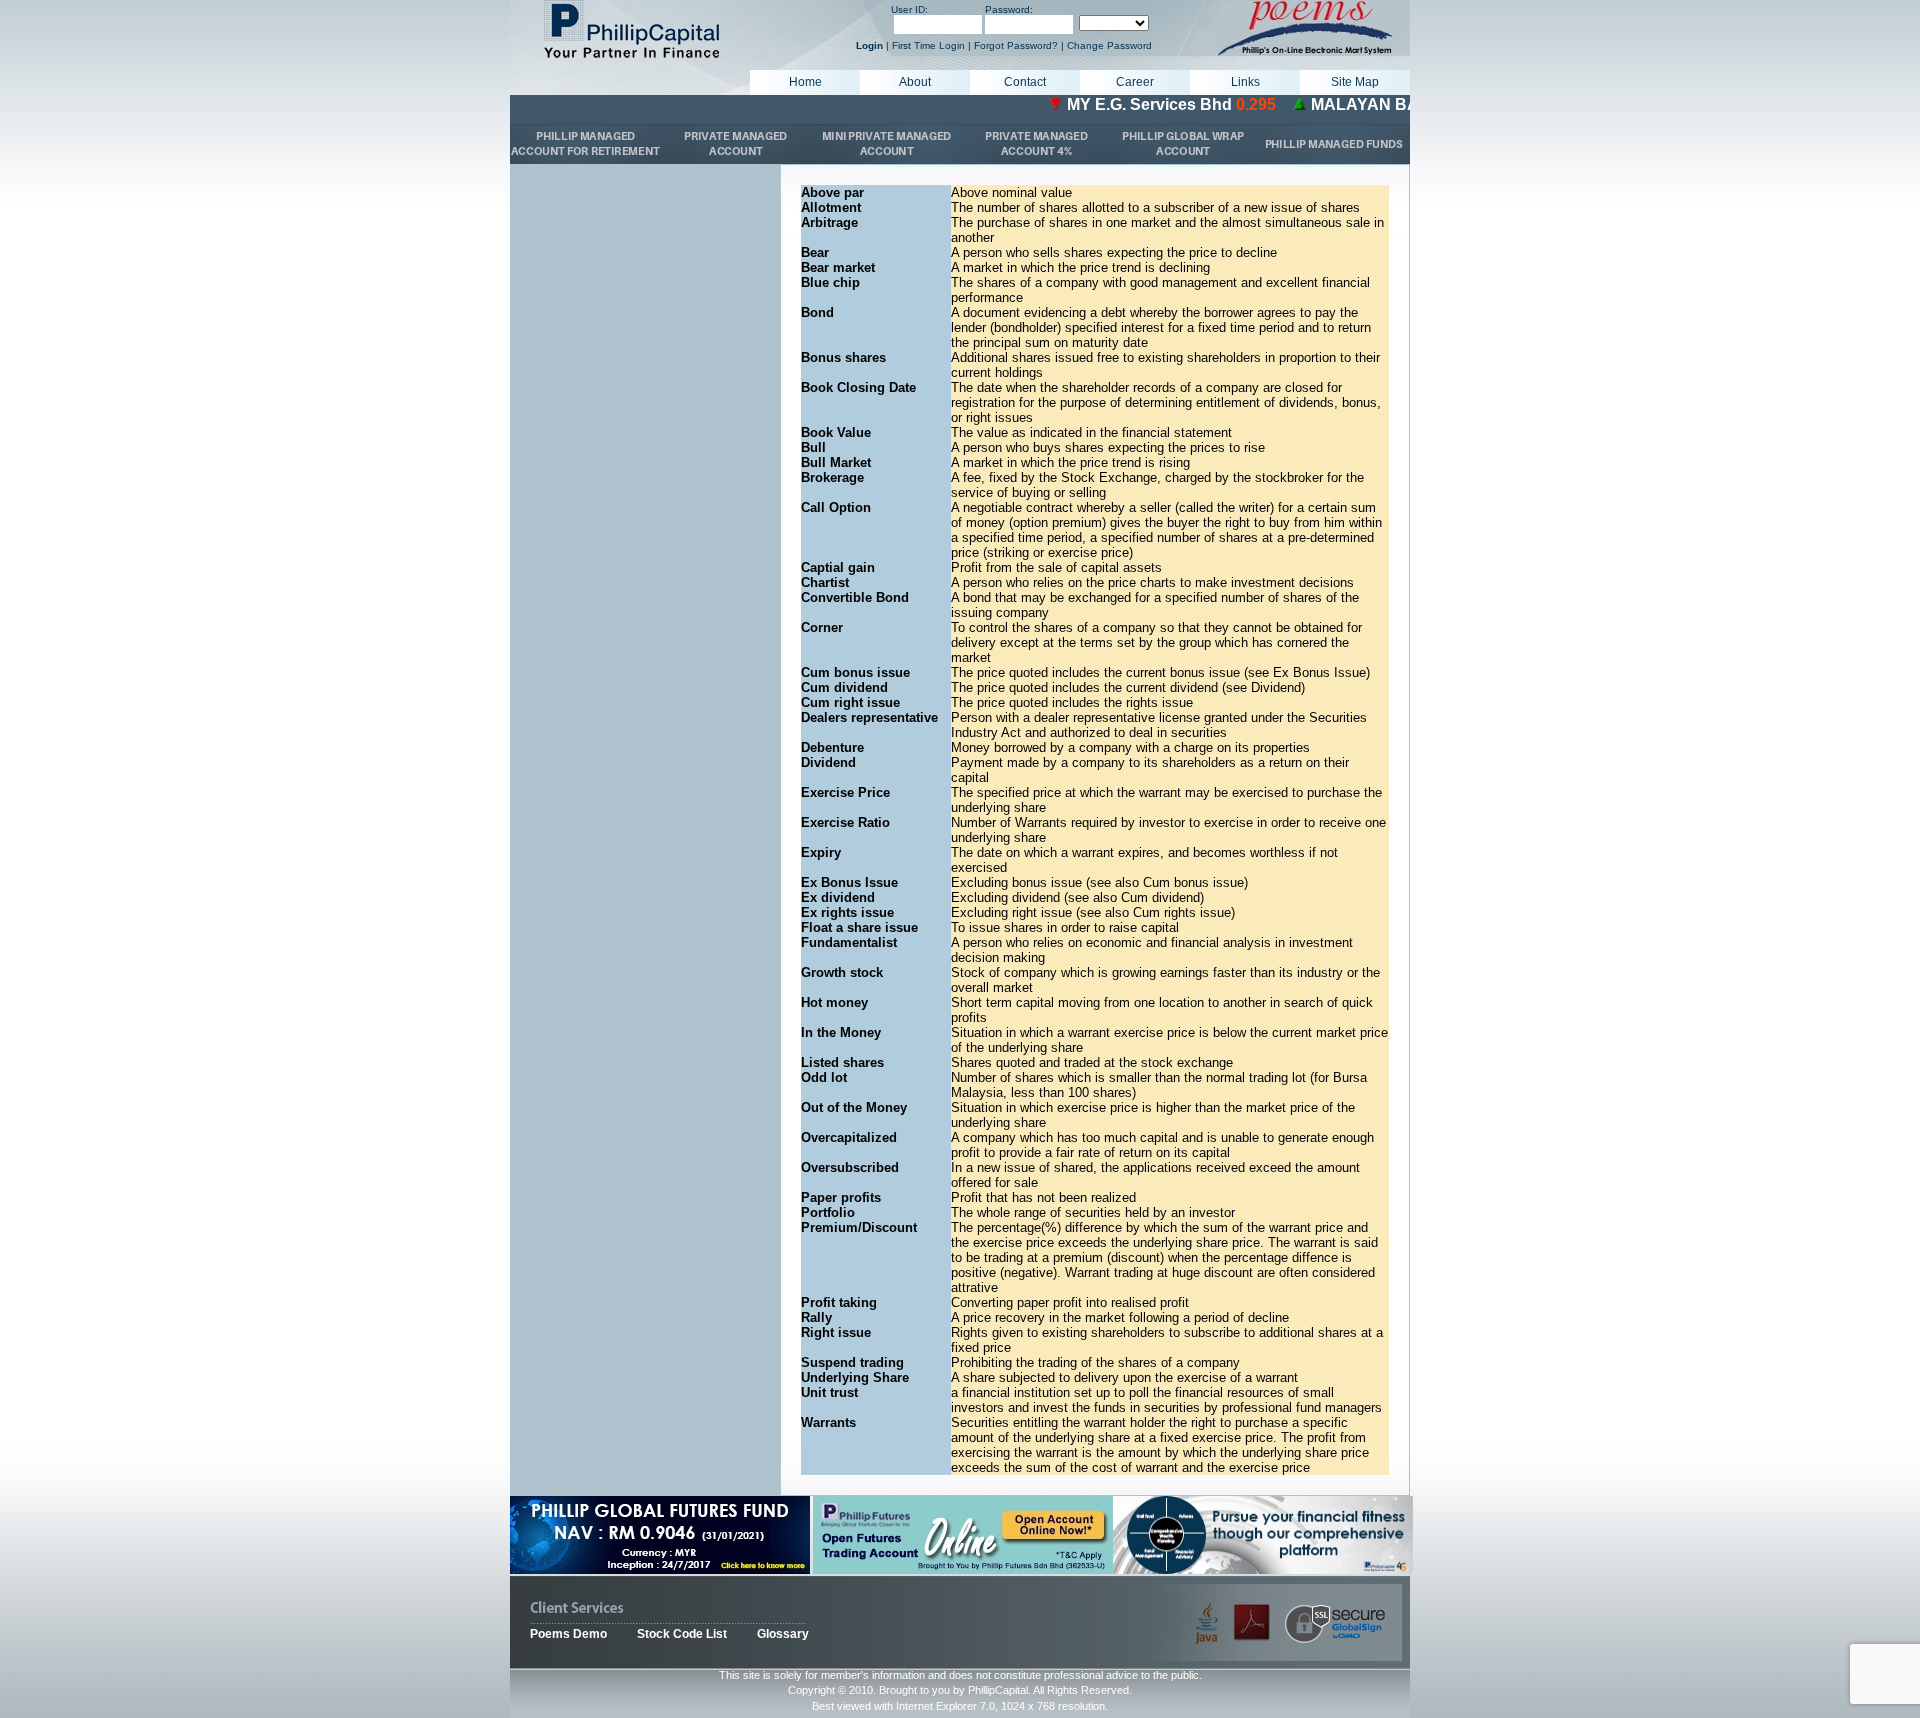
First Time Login (928, 45)
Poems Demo (568, 1634)
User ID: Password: (962, 9)
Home (805, 82)
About (915, 82)
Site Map (1355, 82)
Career (1135, 82)
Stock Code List (682, 1634)
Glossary (783, 1634)
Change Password (1109, 45)
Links (1245, 82)
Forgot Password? (1016, 45)
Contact (1025, 82)
